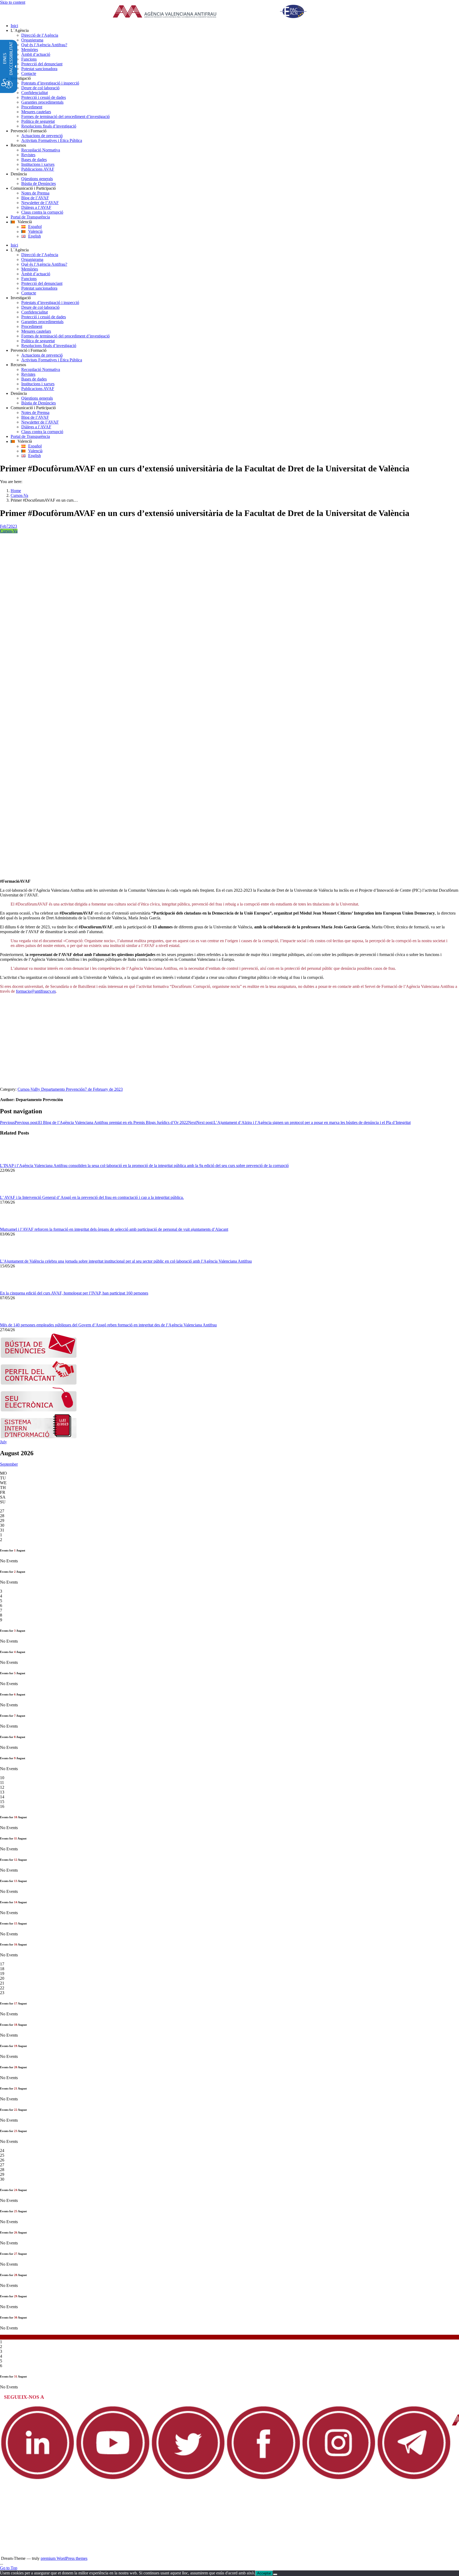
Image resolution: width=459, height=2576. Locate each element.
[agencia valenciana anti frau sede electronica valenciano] (39, 1410)
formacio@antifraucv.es (36, 991)
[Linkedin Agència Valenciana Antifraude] (38, 2479)
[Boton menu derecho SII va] (39, 1437)
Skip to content (13, 2)
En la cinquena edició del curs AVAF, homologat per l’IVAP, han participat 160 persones (74, 1293)
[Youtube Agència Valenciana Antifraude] (113, 2479)
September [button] (9, 1464)
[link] (216, 12)
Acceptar (264, 2573)
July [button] (3, 1442)
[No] (275, 2574)
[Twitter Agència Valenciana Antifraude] (188, 2479)
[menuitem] (235, 26)
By (60, 1089)
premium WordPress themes (64, 2558)
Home (16, 491)
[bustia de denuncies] (39, 1357)
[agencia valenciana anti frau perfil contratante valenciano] (39, 1383)
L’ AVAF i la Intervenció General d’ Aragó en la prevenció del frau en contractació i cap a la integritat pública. (92, 1197)
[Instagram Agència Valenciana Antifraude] (339, 2479)
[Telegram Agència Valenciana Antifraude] (414, 2479)
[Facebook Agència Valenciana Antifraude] (263, 2479)
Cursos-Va (19, 495)
